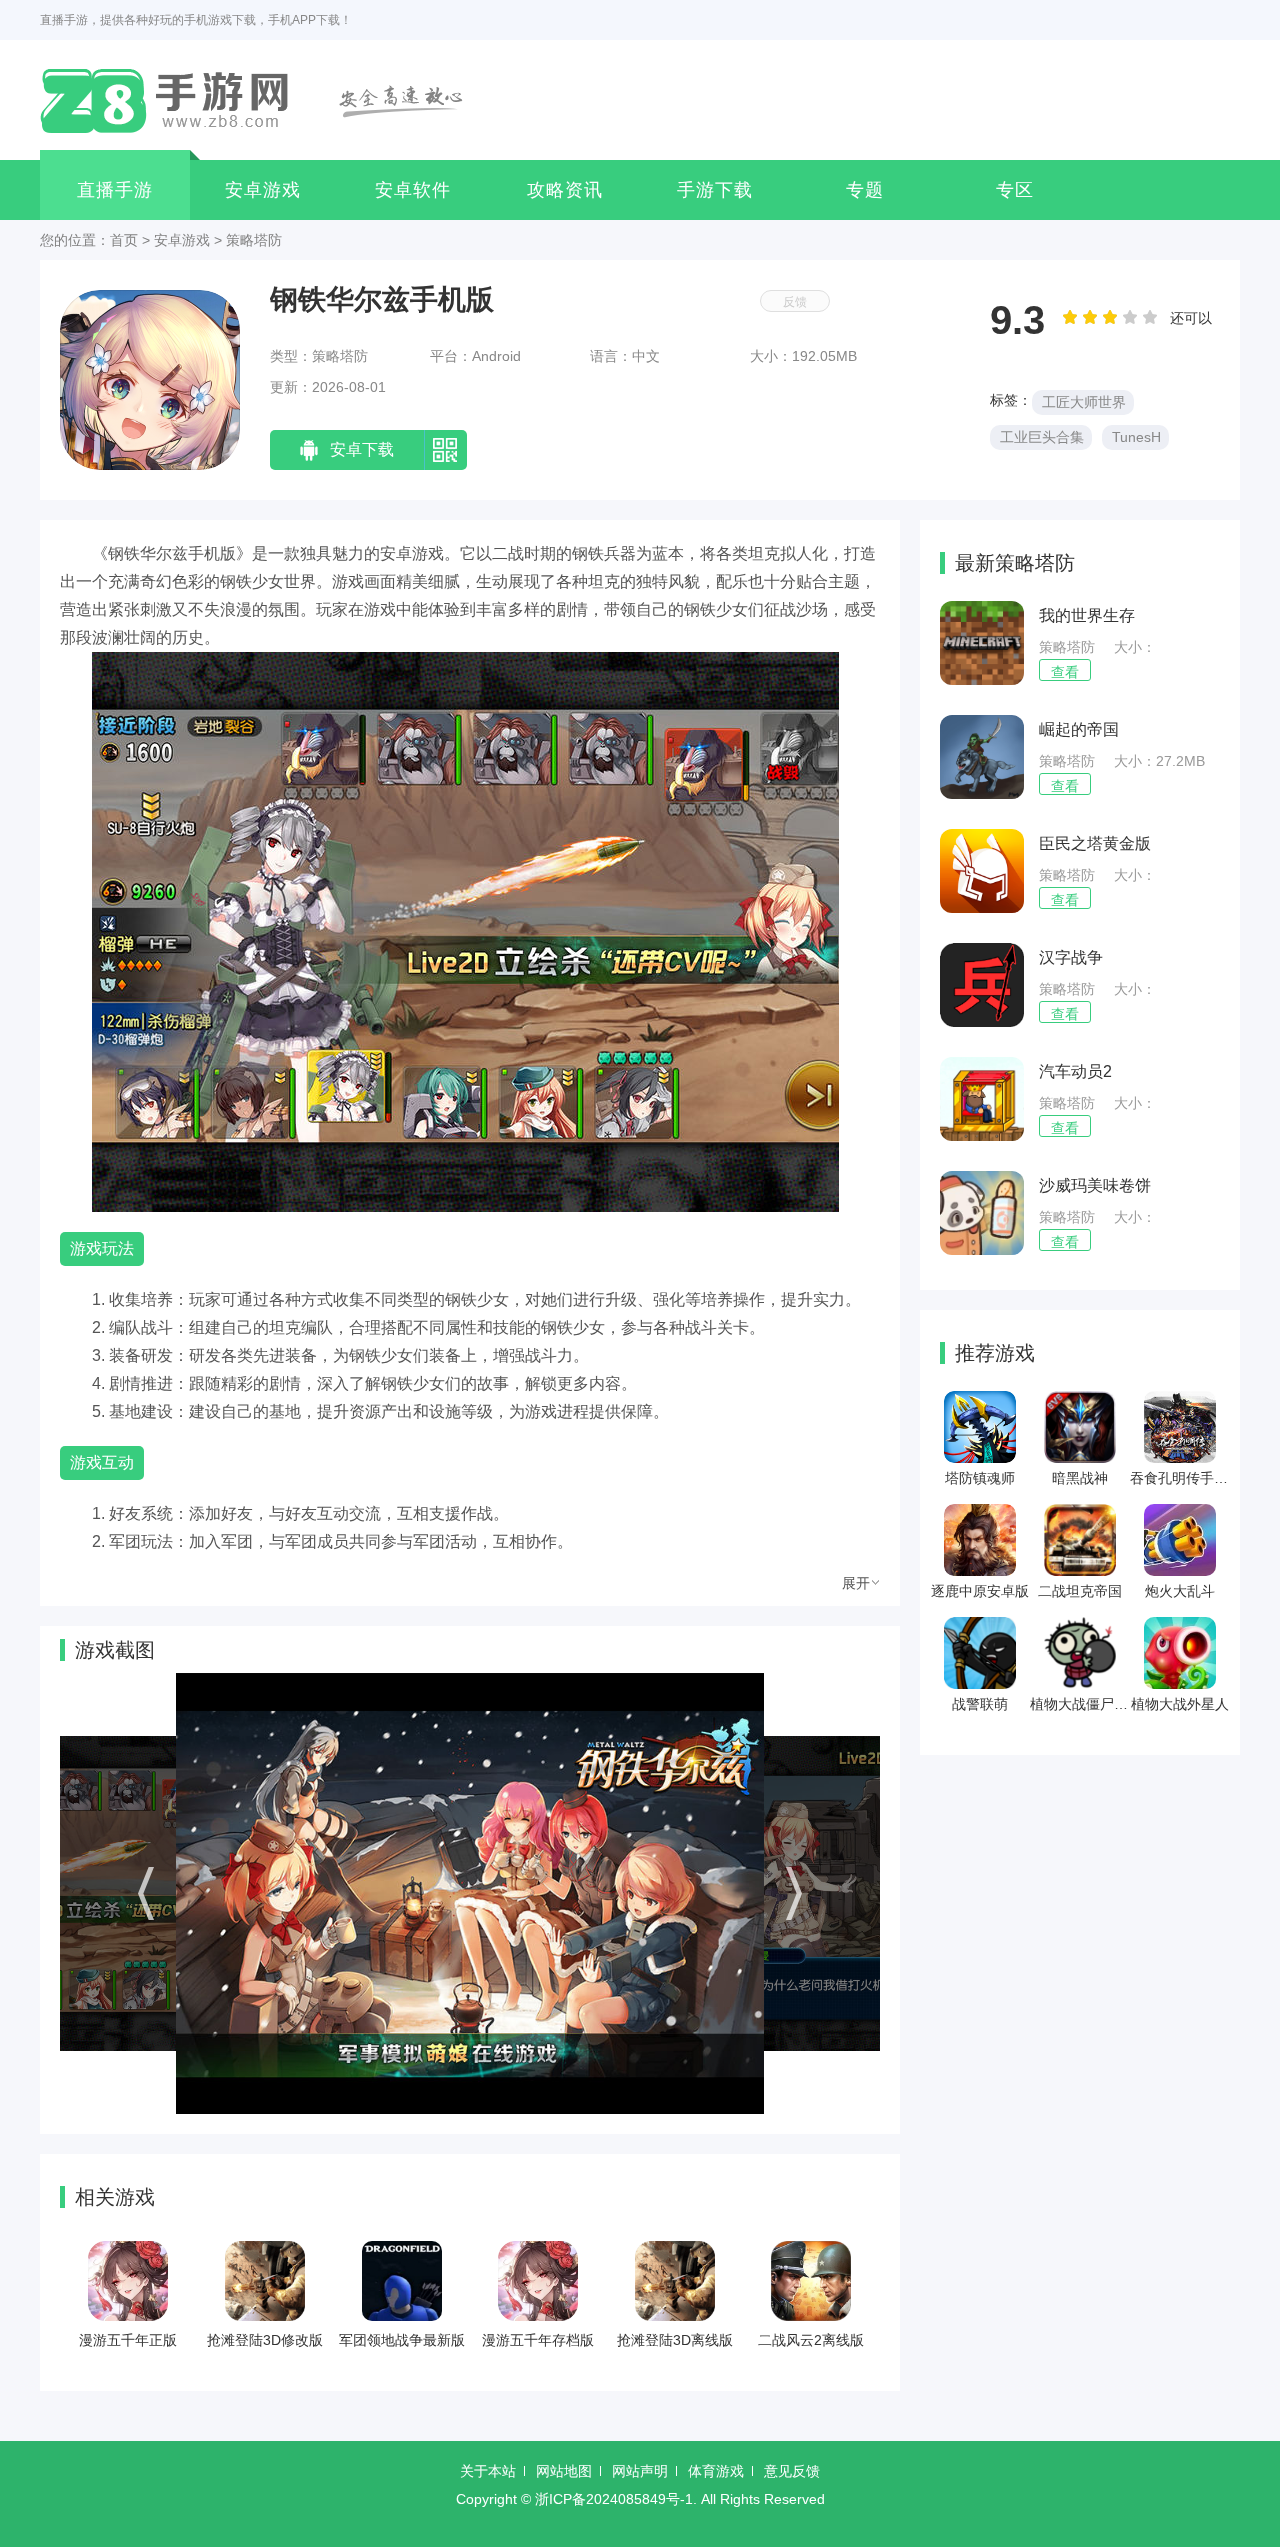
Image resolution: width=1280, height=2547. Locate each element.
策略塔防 (254, 240)
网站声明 (640, 2471)
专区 (1015, 190)
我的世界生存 (1087, 615)
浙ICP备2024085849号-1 (614, 2499)
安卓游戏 (263, 190)
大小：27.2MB (1159, 761)
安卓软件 (413, 190)
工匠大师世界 (1084, 402)
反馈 (795, 302)
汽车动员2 (1075, 1071)
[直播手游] (263, 100)
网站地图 (564, 2471)
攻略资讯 (565, 190)
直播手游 (115, 190)
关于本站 (488, 2471)
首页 (124, 240)
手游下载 (715, 190)
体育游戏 (716, 2471)
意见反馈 (792, 2471)
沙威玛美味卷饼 (1095, 1185)
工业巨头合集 (1042, 437)
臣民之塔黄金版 (1095, 843)
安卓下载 (362, 449)
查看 (1065, 672)
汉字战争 (1071, 957)
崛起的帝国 (1079, 729)
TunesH (1136, 437)
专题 (865, 190)
